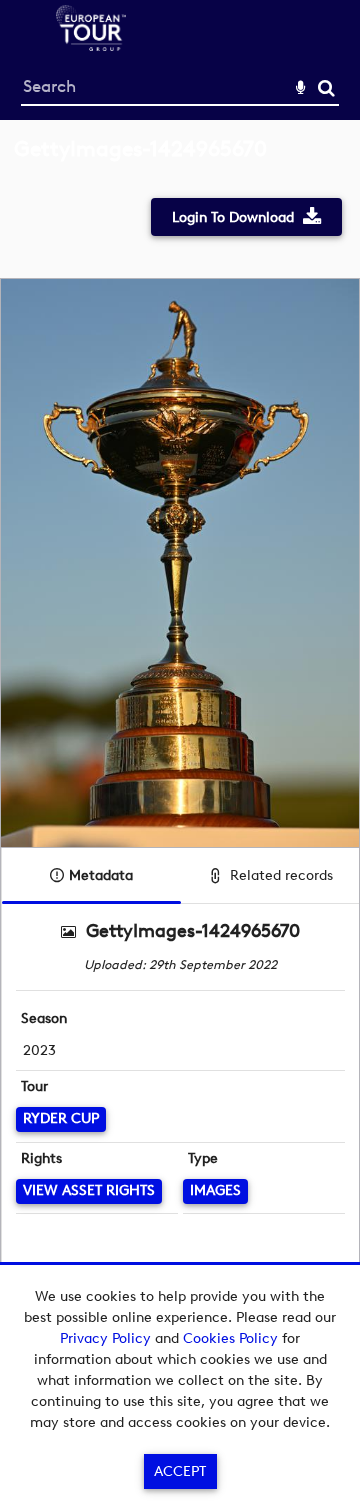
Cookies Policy (230, 1338)
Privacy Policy (105, 1338)
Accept (180, 1471)
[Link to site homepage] (91, 45)
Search (326, 88)
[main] (180, 745)
